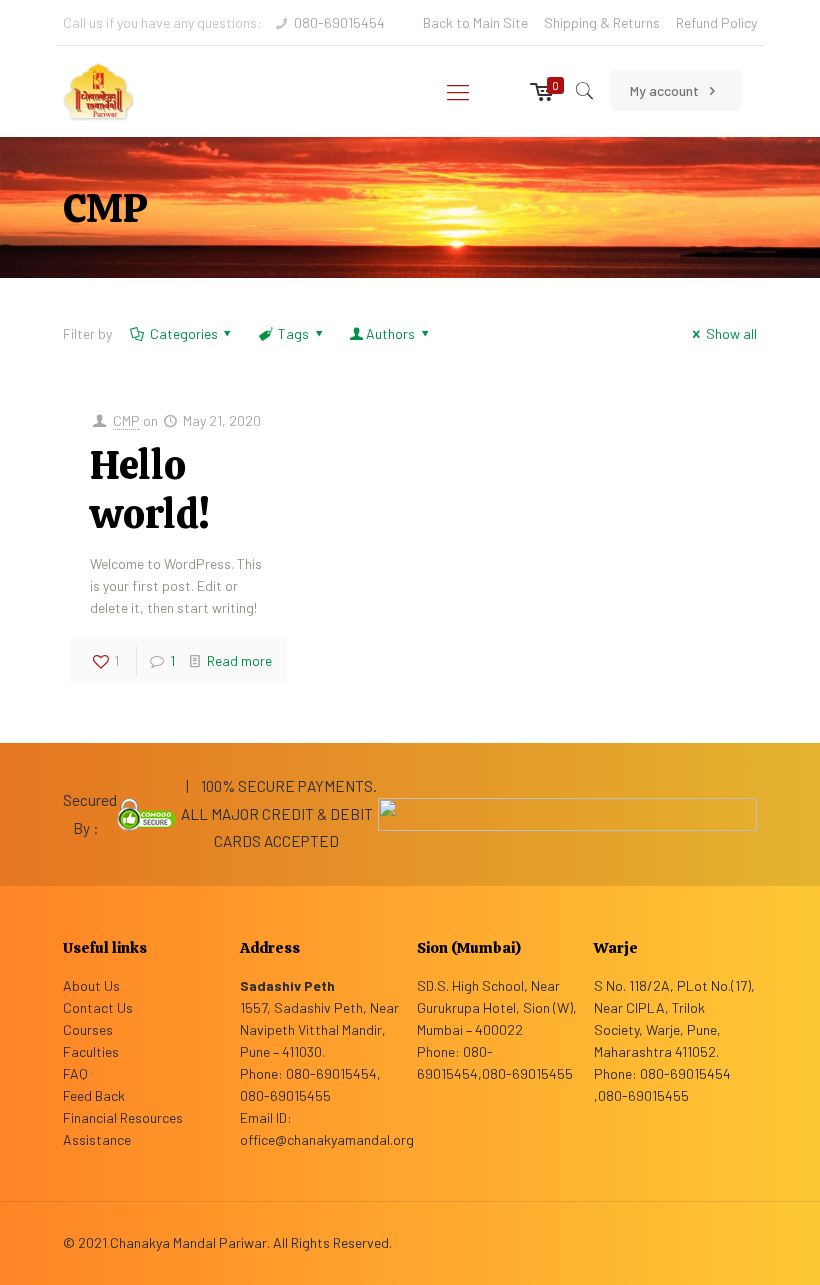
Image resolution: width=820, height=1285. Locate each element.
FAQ (75, 1073)
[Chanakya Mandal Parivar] (98, 91)
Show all (731, 333)
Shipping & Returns (602, 22)
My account (666, 90)
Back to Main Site (475, 22)
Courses (88, 1029)
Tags (293, 333)
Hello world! (149, 489)
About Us (91, 985)
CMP (126, 420)
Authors (390, 333)
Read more (239, 660)
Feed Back (94, 1095)
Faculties (91, 1051)
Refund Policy (716, 22)
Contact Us (98, 1007)
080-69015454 (339, 22)
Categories (184, 333)
